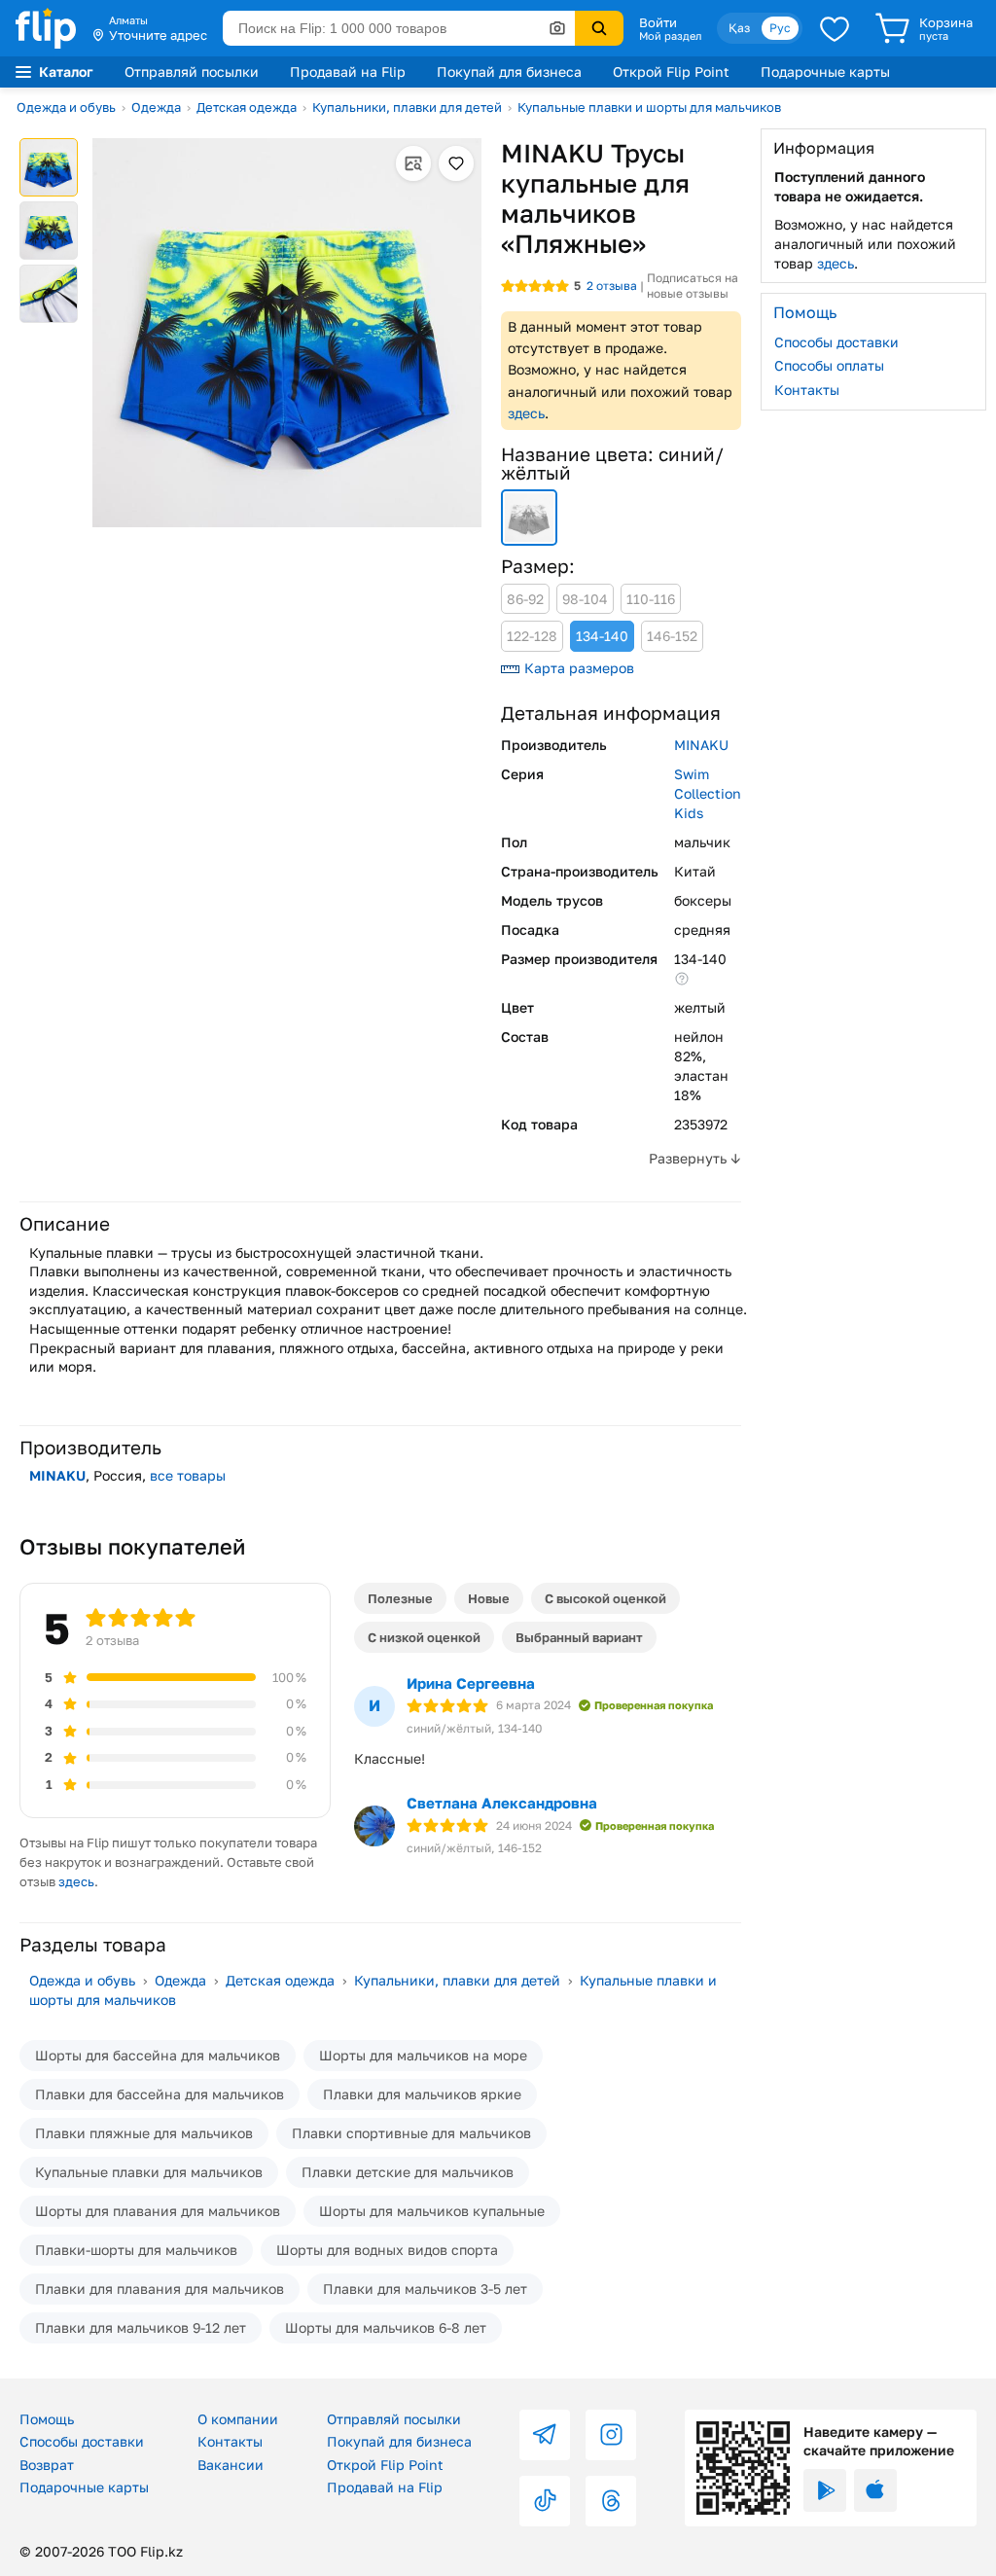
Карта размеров (579, 668)
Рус (780, 28)
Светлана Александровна (502, 1803)
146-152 (672, 636)
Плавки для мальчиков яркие (422, 2094)
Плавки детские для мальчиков (408, 2172)
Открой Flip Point (671, 72)
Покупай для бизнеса (509, 72)
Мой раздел (670, 36)
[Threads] (611, 2501)
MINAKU (701, 745)
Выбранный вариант (579, 1637)
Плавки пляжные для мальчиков (144, 2133)
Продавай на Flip (348, 72)
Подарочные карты (825, 72)
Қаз (739, 28)
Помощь (47, 2419)
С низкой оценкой (424, 1637)
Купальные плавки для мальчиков (149, 2172)
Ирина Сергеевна (471, 1683)
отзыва (612, 286)
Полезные (400, 1598)
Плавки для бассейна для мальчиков (160, 2094)
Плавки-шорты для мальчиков (136, 2250)
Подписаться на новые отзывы (693, 286)
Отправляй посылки (192, 72)
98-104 (585, 599)
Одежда (156, 107)
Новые (489, 1598)
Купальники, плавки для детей (407, 107)
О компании (238, 2419)
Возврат (47, 2465)
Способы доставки (836, 342)
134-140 (602, 636)
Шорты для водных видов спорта (387, 2250)
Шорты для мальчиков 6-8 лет (386, 2327)
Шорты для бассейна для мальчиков (158, 2055)
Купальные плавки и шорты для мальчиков (649, 107)
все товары (188, 1475)
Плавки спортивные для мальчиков (411, 2133)
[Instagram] (611, 2435)
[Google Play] (825, 2490)
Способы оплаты (829, 365)
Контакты (807, 390)
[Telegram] (545, 2435)
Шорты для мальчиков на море (423, 2055)
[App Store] (875, 2490)
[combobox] (399, 28)
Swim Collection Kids (708, 793)
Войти (658, 22)
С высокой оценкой (605, 1598)
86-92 (525, 599)
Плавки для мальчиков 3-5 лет (425, 2289)
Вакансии (231, 2465)
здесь (526, 413)
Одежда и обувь (66, 107)
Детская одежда (247, 107)
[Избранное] (835, 28)
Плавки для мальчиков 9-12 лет (141, 2327)
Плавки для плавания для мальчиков (160, 2289)
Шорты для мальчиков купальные (432, 2211)
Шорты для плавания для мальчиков (158, 2211)
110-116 (651, 599)
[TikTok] (545, 2501)
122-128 (532, 636)
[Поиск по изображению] (557, 28)
